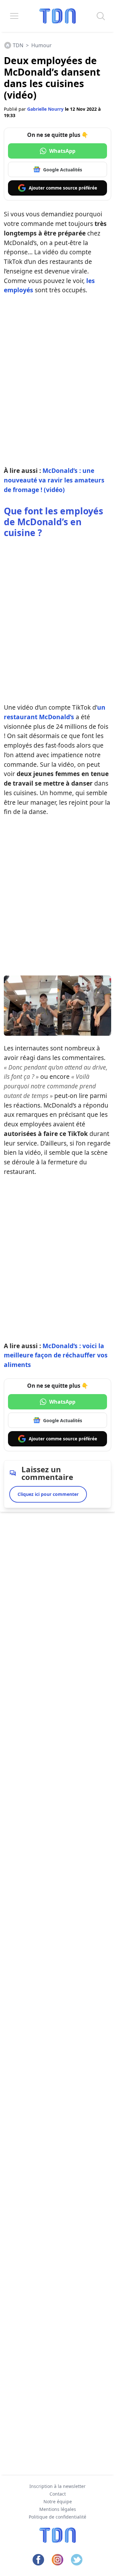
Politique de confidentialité (57, 2517)
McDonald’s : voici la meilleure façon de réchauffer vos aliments (56, 1355)
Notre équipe (58, 2501)
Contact (58, 2494)
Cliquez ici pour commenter (48, 1494)
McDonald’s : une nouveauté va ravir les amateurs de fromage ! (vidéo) (54, 480)
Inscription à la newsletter (57, 2486)
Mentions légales (58, 2509)
